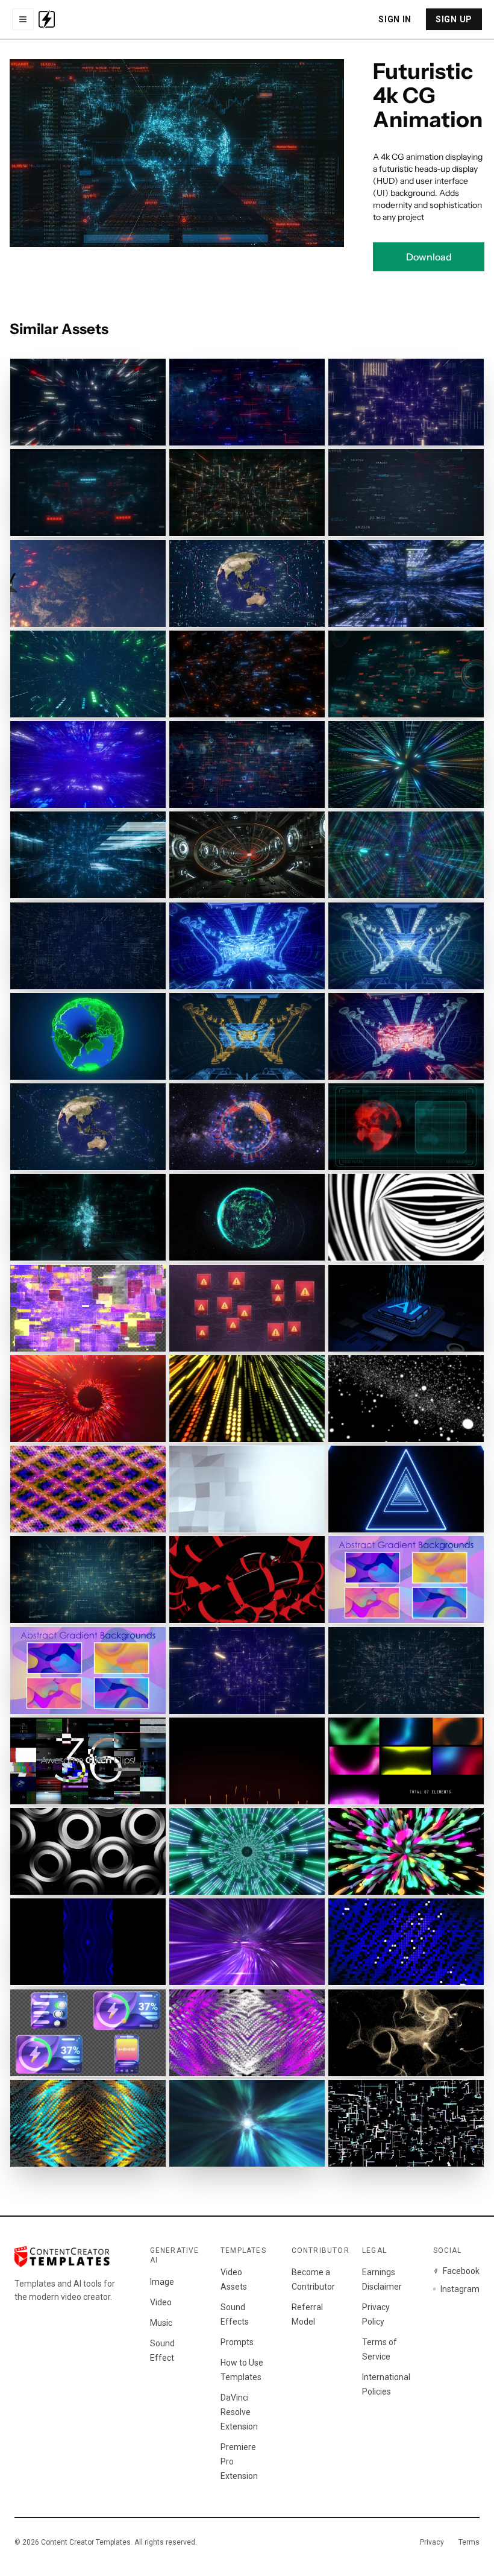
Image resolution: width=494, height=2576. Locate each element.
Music (161, 2323)
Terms (469, 2542)
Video (161, 2302)
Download (429, 257)
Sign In (395, 19)
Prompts (237, 2342)
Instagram (460, 2289)
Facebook (461, 2271)
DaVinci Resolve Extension (239, 2412)
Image (162, 2282)
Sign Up (454, 19)
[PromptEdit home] (47, 19)
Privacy (432, 2542)
